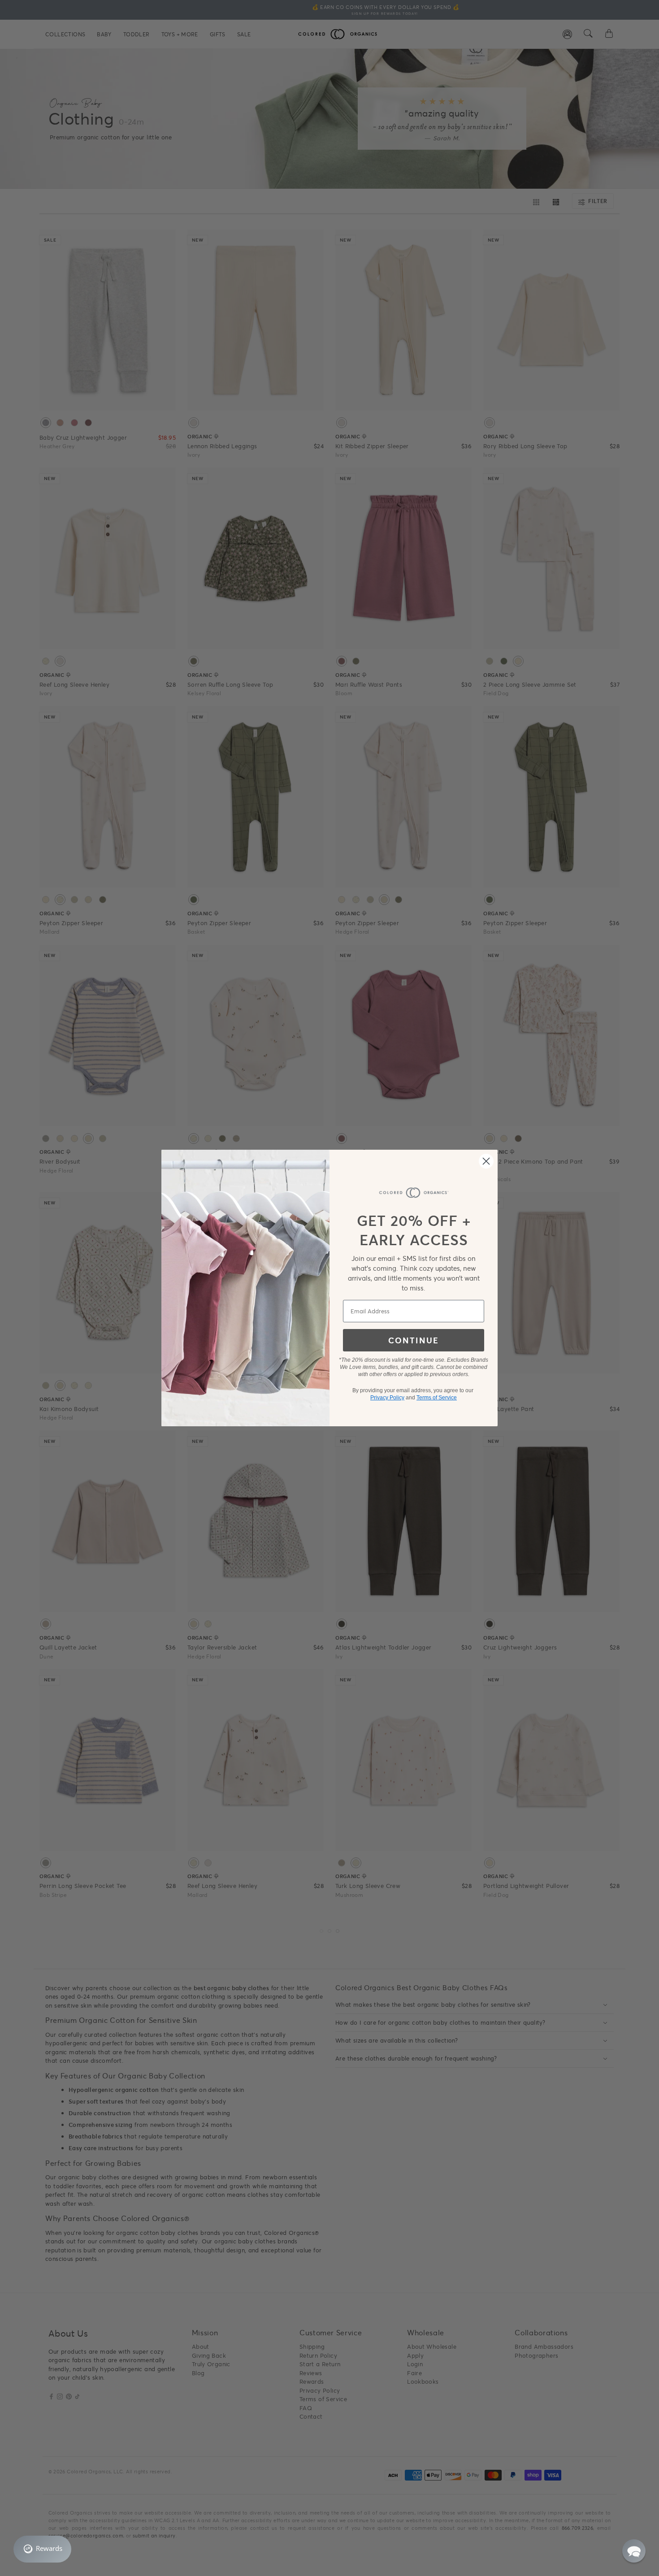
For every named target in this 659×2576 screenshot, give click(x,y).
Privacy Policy (387, 1398)
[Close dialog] (486, 1161)
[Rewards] (42, 2549)
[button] (634, 2551)
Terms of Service (437, 1398)
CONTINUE (414, 1340)
